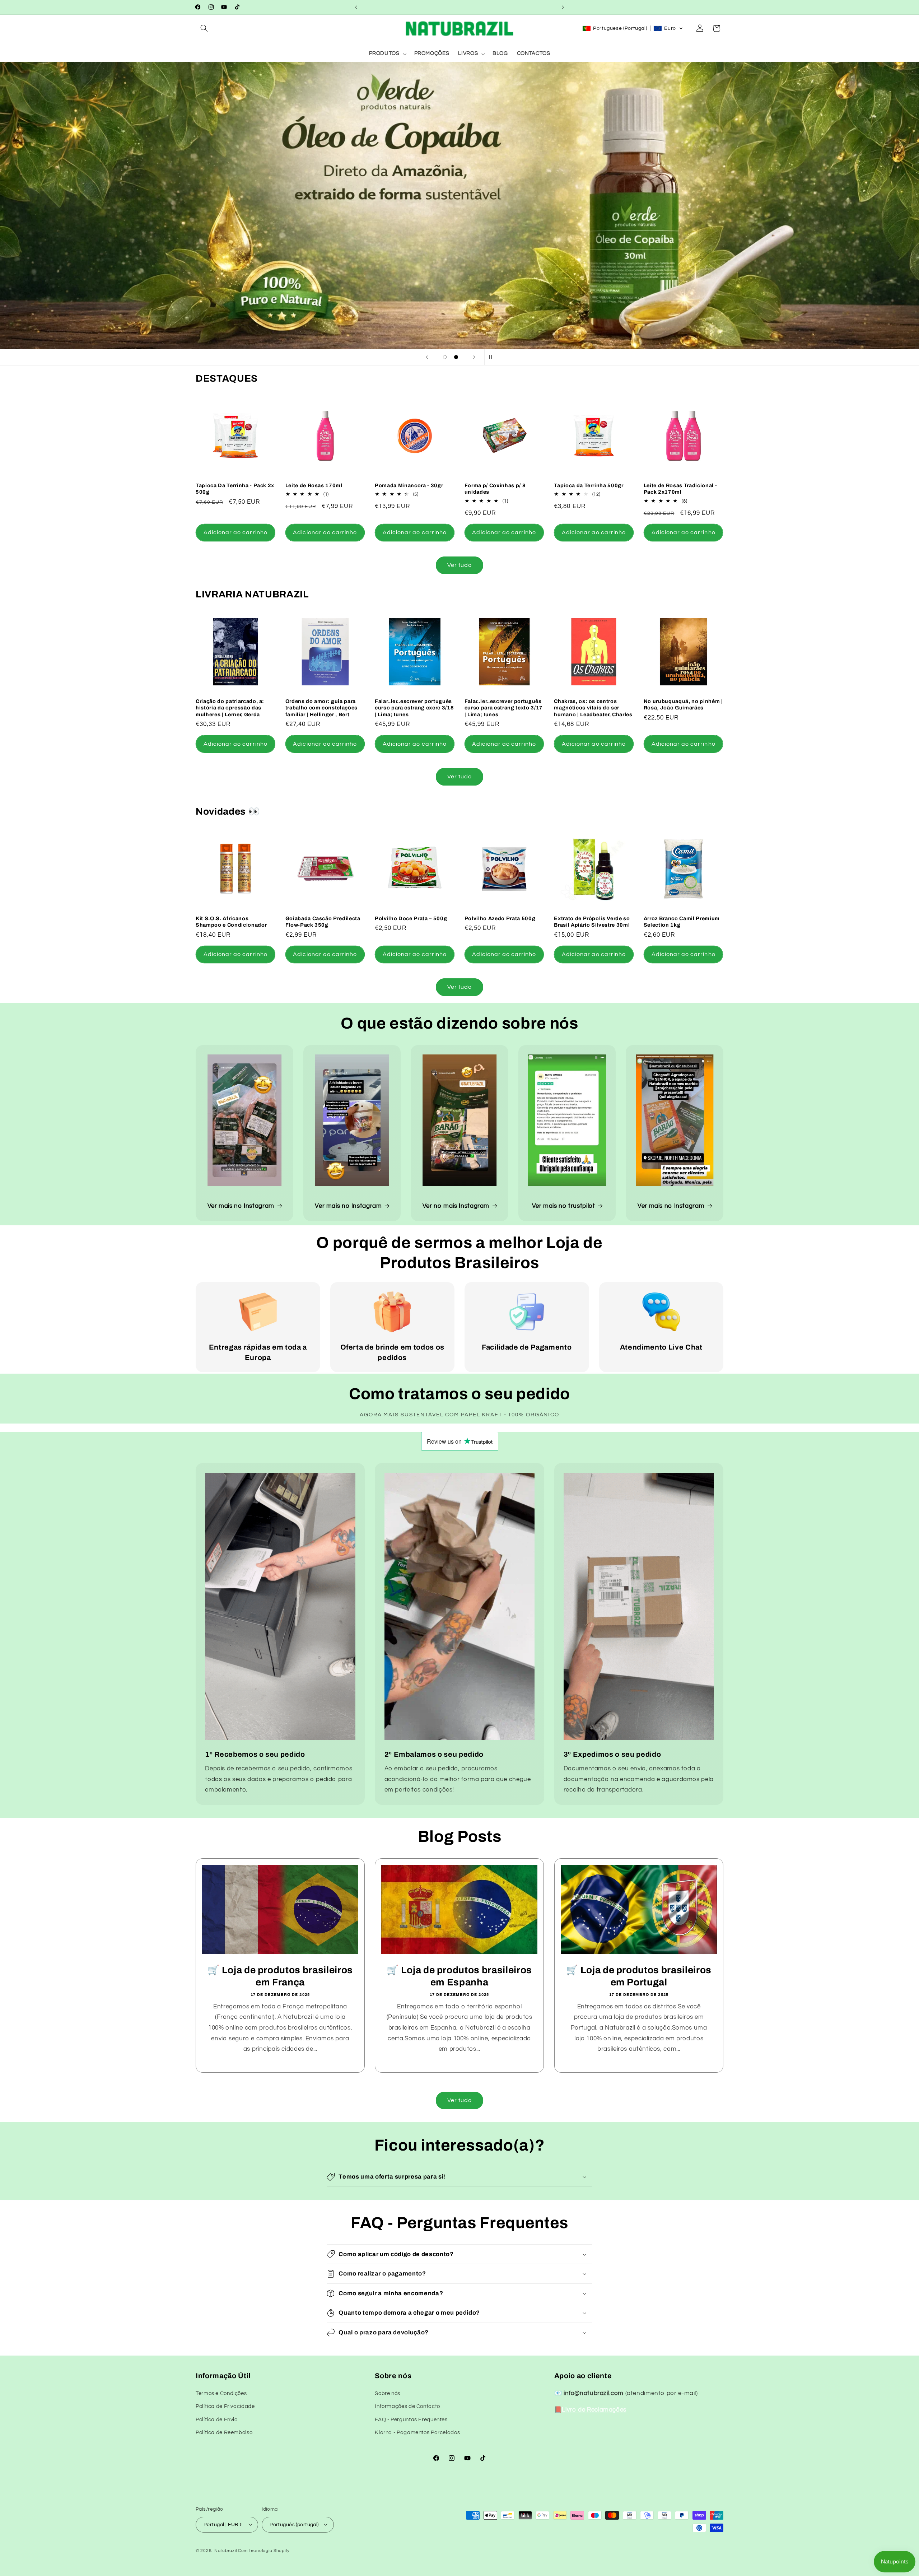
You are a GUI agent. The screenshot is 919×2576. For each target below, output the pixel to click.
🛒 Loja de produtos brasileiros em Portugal (639, 1977)
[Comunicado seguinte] (563, 7)
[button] (204, 28)
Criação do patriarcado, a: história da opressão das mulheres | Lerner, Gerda (230, 708)
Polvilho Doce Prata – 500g (411, 918)
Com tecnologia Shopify (264, 2550)
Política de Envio (217, 2419)
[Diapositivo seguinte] (474, 357)
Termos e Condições (221, 2393)
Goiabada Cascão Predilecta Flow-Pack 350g (323, 922)
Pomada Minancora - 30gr (409, 485)
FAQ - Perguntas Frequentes (411, 2419)
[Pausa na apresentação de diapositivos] (492, 357)
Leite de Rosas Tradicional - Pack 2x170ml (680, 489)
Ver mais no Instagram (241, 1206)
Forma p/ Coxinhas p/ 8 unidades (495, 489)
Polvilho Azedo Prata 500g (500, 918)
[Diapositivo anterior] (427, 357)
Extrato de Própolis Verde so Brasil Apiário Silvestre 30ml (592, 922)
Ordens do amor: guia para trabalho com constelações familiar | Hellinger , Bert (322, 708)
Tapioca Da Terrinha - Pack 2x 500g (235, 489)
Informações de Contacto (407, 2406)
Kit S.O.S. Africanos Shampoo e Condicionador (231, 922)
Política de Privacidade (225, 2406)
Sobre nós (388, 2393)
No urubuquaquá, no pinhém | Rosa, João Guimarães (683, 704)
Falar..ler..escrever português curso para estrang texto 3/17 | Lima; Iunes (504, 708)
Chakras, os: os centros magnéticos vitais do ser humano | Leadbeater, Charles (593, 708)
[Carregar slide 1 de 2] (445, 357)
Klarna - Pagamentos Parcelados (417, 2433)
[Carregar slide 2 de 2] (456, 357)
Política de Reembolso (224, 2433)
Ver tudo (459, 565)
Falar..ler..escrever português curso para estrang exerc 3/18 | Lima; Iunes (414, 708)
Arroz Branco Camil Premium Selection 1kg (682, 922)
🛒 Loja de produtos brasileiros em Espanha (460, 1977)
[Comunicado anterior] (356, 7)
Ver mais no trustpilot (564, 1206)
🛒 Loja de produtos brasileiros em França (280, 1977)
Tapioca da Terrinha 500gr (589, 485)
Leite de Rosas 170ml (314, 485)
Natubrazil (225, 2550)
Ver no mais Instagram (456, 1206)
